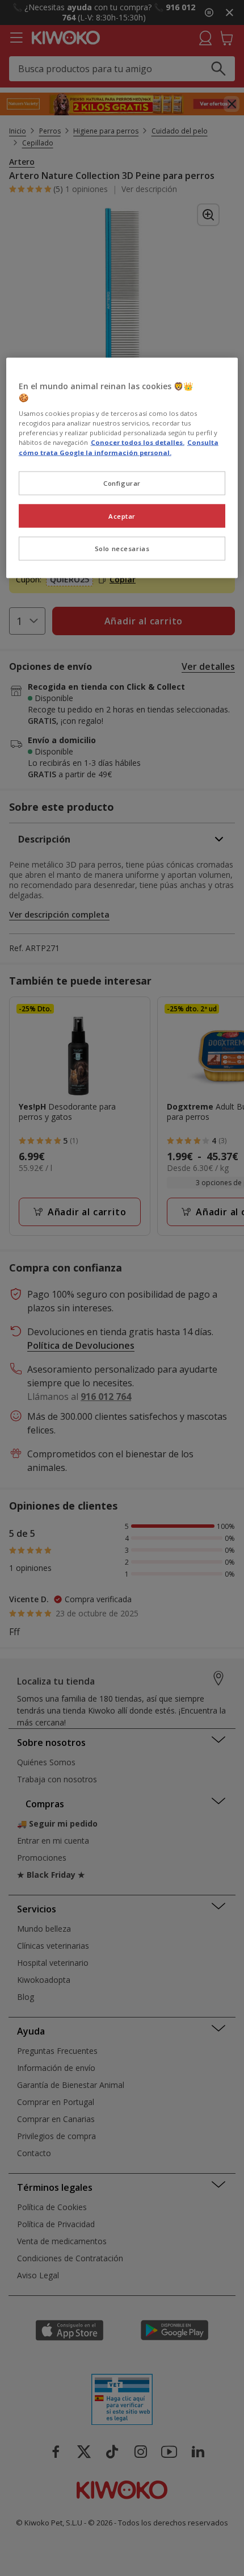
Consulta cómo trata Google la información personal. (119, 447)
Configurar (122, 483)
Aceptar (122, 516)
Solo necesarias (122, 549)
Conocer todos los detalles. (138, 442)
